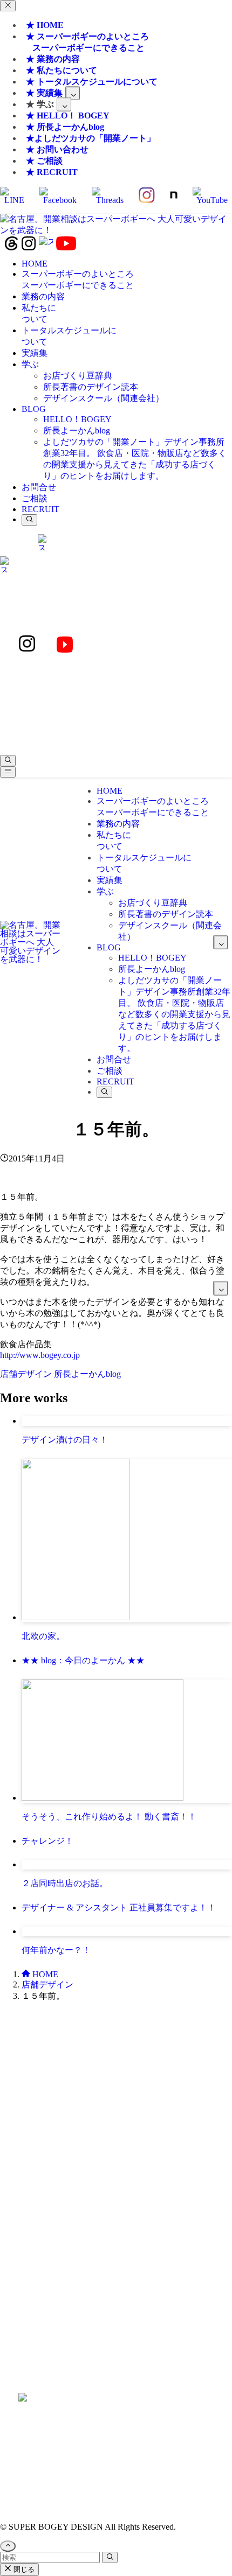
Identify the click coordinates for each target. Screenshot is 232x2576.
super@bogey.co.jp (116, 2149)
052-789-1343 (147, 2092)
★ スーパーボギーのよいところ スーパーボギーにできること (85, 42)
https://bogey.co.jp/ (116, 2420)
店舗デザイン (27, 1374)
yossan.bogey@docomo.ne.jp (116, 2227)
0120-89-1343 (85, 2092)
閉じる (23, 2569)
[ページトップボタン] (8, 2546)
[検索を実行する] (110, 2557)
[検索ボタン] (29, 520)
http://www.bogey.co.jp (40, 1355)
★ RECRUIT (52, 172)
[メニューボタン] (8, 772)
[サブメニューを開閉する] (73, 93)
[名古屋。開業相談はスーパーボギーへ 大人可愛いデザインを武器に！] (116, 230)
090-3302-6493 (116, 2217)
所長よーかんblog (87, 1374)
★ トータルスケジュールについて (92, 82)
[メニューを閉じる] (8, 6)
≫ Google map (116, 2306)
